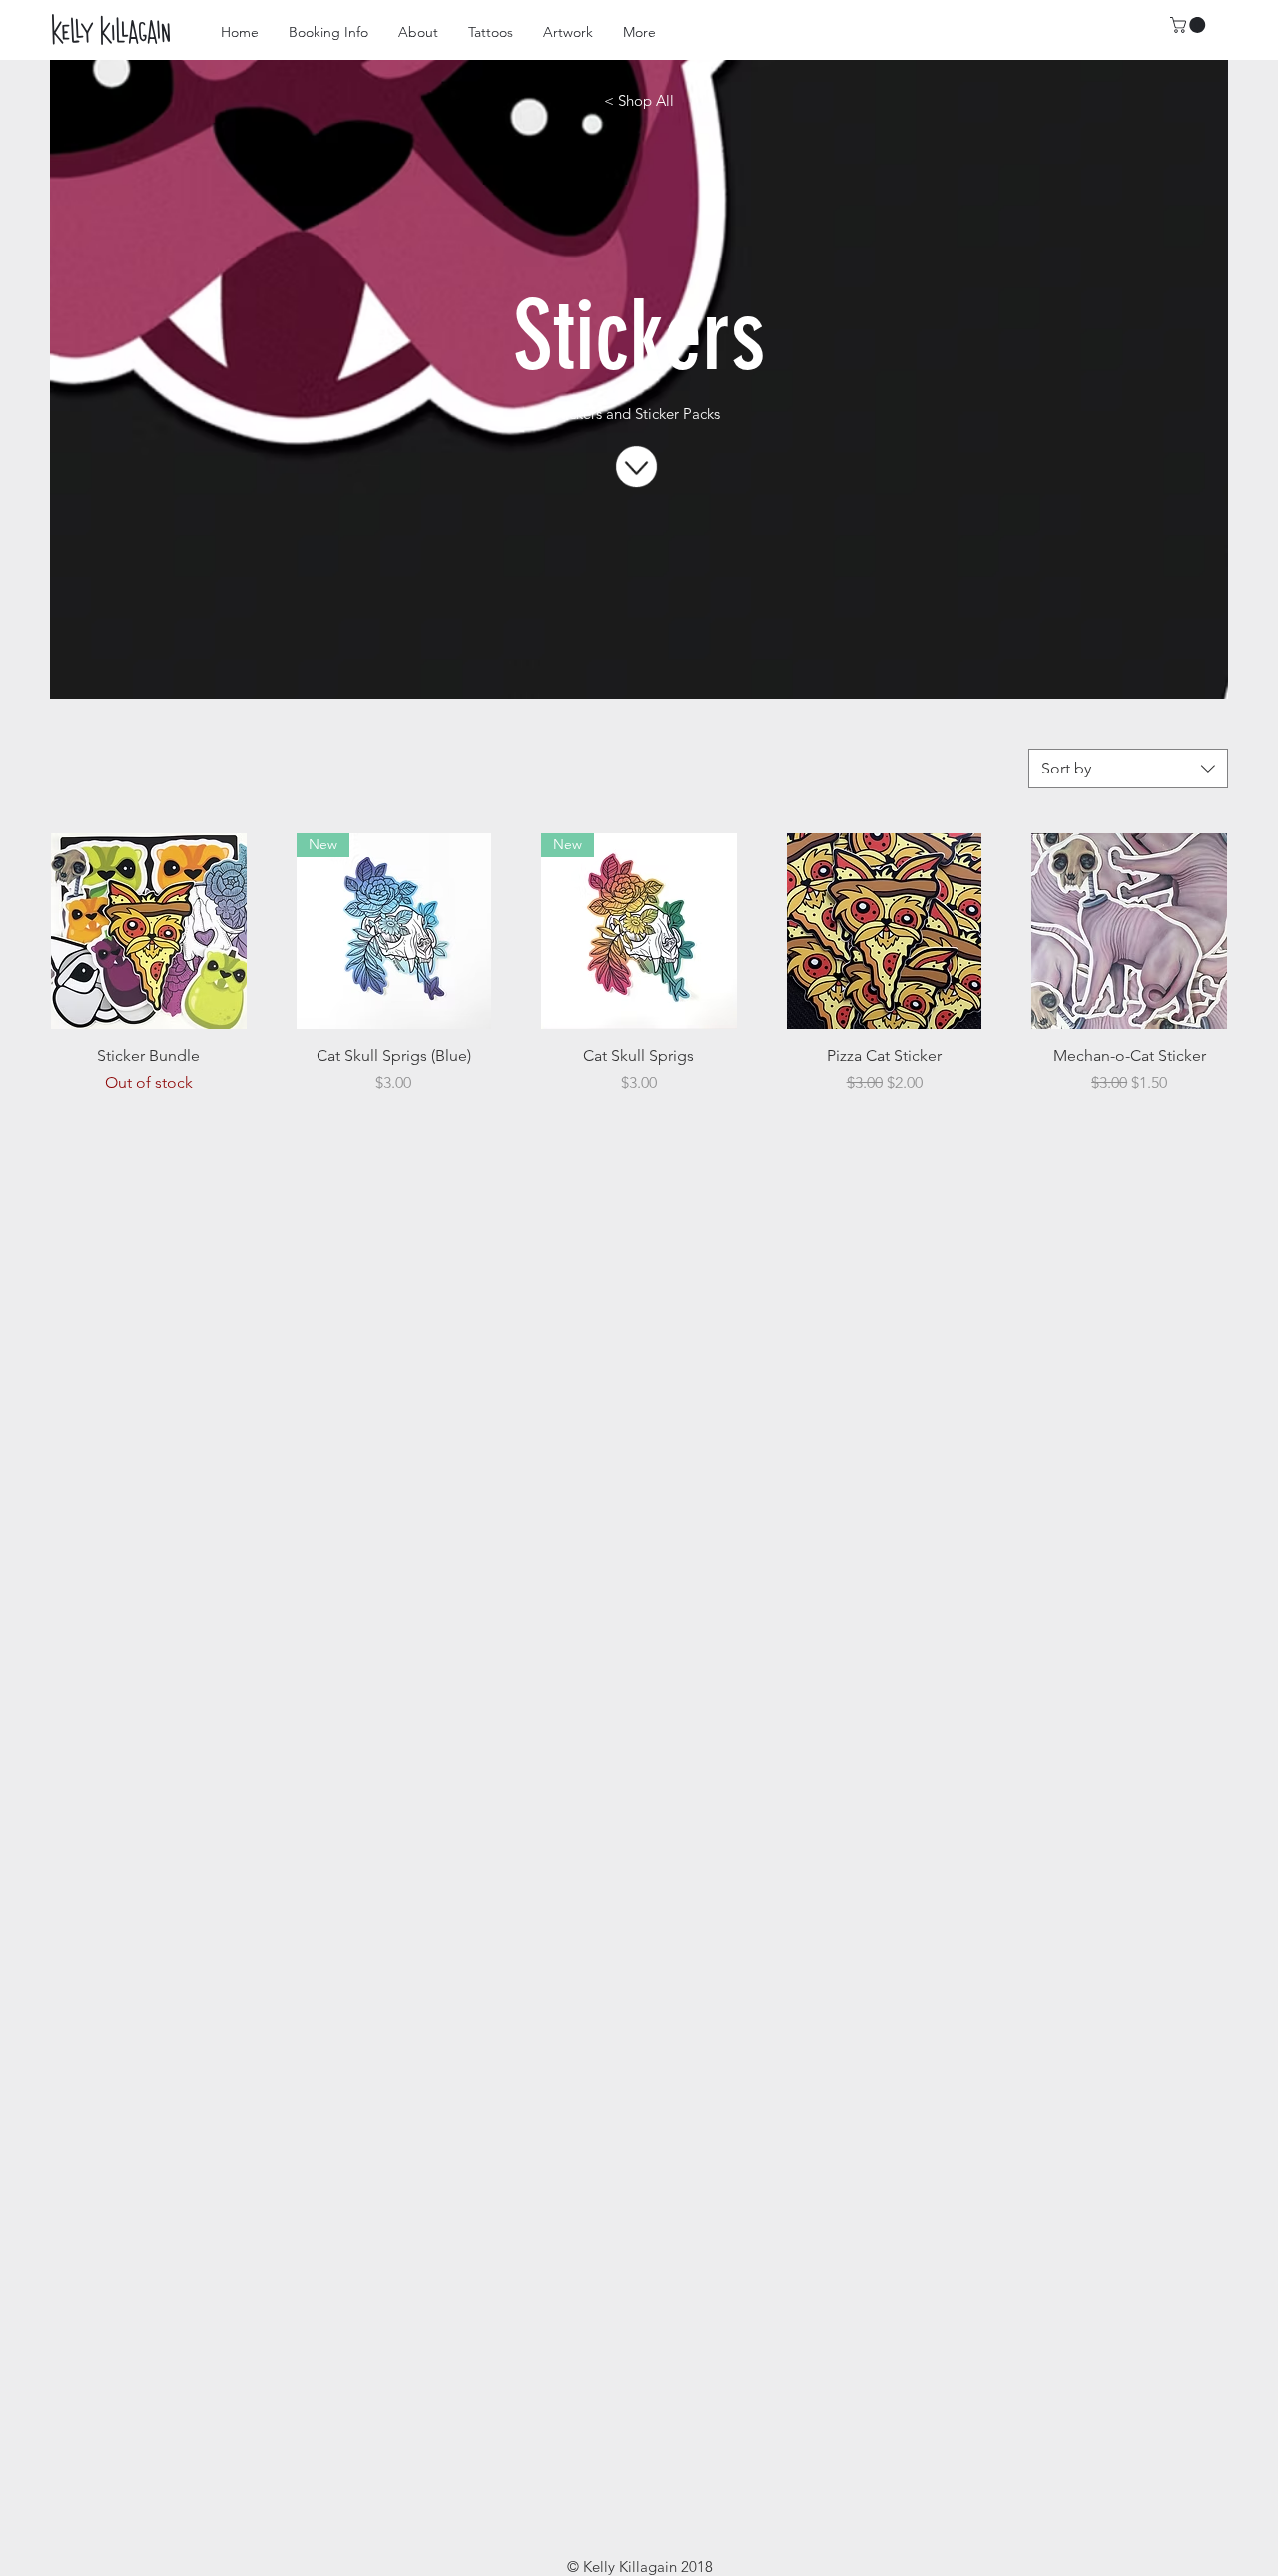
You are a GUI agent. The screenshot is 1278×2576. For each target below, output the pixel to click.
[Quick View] (149, 931)
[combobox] (1128, 769)
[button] (1190, 25)
